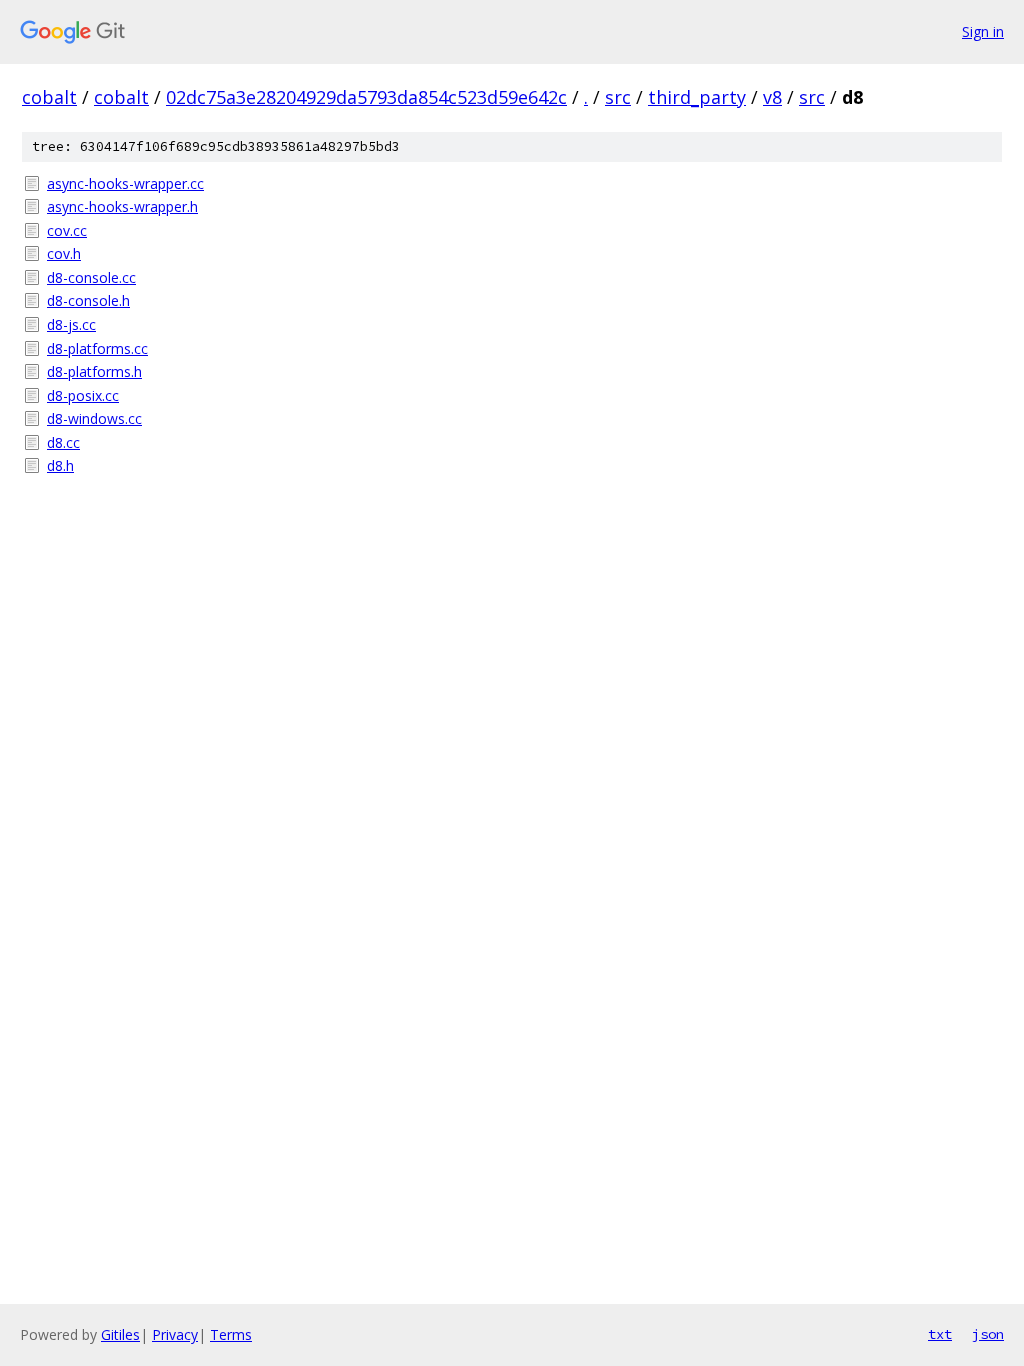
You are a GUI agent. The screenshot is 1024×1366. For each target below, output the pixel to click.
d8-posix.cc (83, 395)
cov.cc (67, 230)
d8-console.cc (91, 277)
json (988, 1334)
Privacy (175, 1334)
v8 (772, 97)
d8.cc (63, 442)
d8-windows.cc (94, 418)
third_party (697, 97)
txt (940, 1334)
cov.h (64, 253)
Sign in (983, 31)
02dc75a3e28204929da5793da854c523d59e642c (366, 97)
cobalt (49, 97)
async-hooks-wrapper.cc (125, 183)
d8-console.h (88, 300)
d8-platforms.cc (97, 348)
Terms (231, 1334)
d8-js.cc (71, 324)
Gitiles (120, 1334)
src (618, 97)
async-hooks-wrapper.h (122, 206)
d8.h (60, 465)
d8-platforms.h (94, 371)
